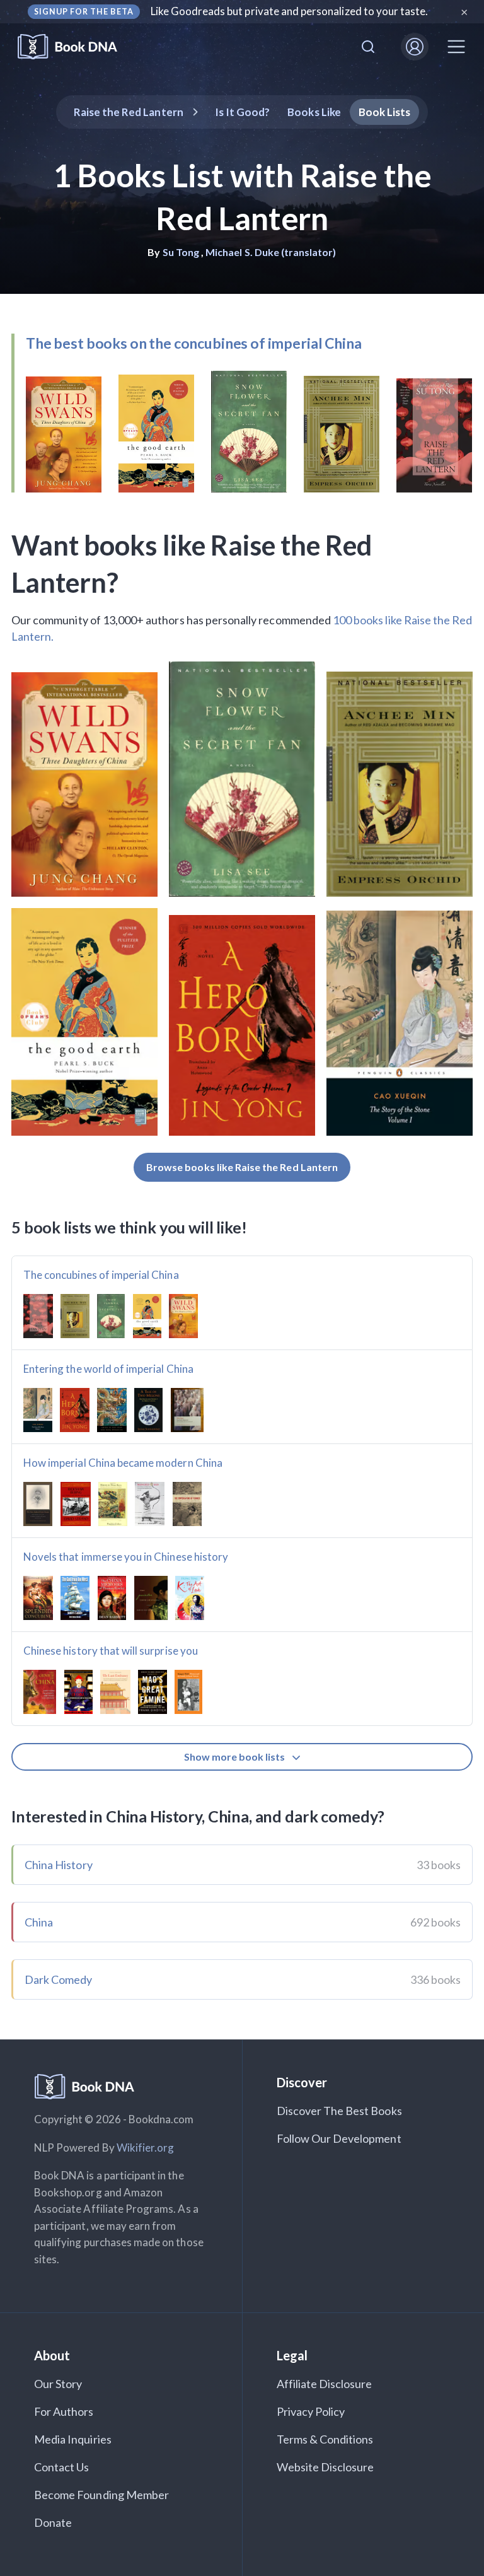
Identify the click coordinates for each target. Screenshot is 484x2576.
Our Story (58, 2384)
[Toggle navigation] (456, 47)
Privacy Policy (311, 2411)
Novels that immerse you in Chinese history (126, 1557)
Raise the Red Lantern (129, 112)
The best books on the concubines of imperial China (194, 343)
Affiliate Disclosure (325, 2384)
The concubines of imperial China (101, 1275)
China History (59, 1865)
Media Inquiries (73, 2439)
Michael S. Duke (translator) (271, 252)
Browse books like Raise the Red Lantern (242, 1167)
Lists (385, 112)
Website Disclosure (326, 2467)
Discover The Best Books (339, 2111)
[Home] (76, 47)
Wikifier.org (146, 2148)
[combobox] (368, 47)
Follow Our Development (339, 2138)
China (39, 1922)
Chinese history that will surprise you (111, 1651)
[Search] (368, 47)
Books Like (314, 112)
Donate (53, 2522)
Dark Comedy (59, 1979)
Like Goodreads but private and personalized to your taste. (290, 11)
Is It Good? (243, 112)
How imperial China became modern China (123, 1463)
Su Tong (181, 252)
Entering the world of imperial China (108, 1369)
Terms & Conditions (325, 2439)
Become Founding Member (101, 2495)
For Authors (64, 2411)
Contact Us (62, 2467)
